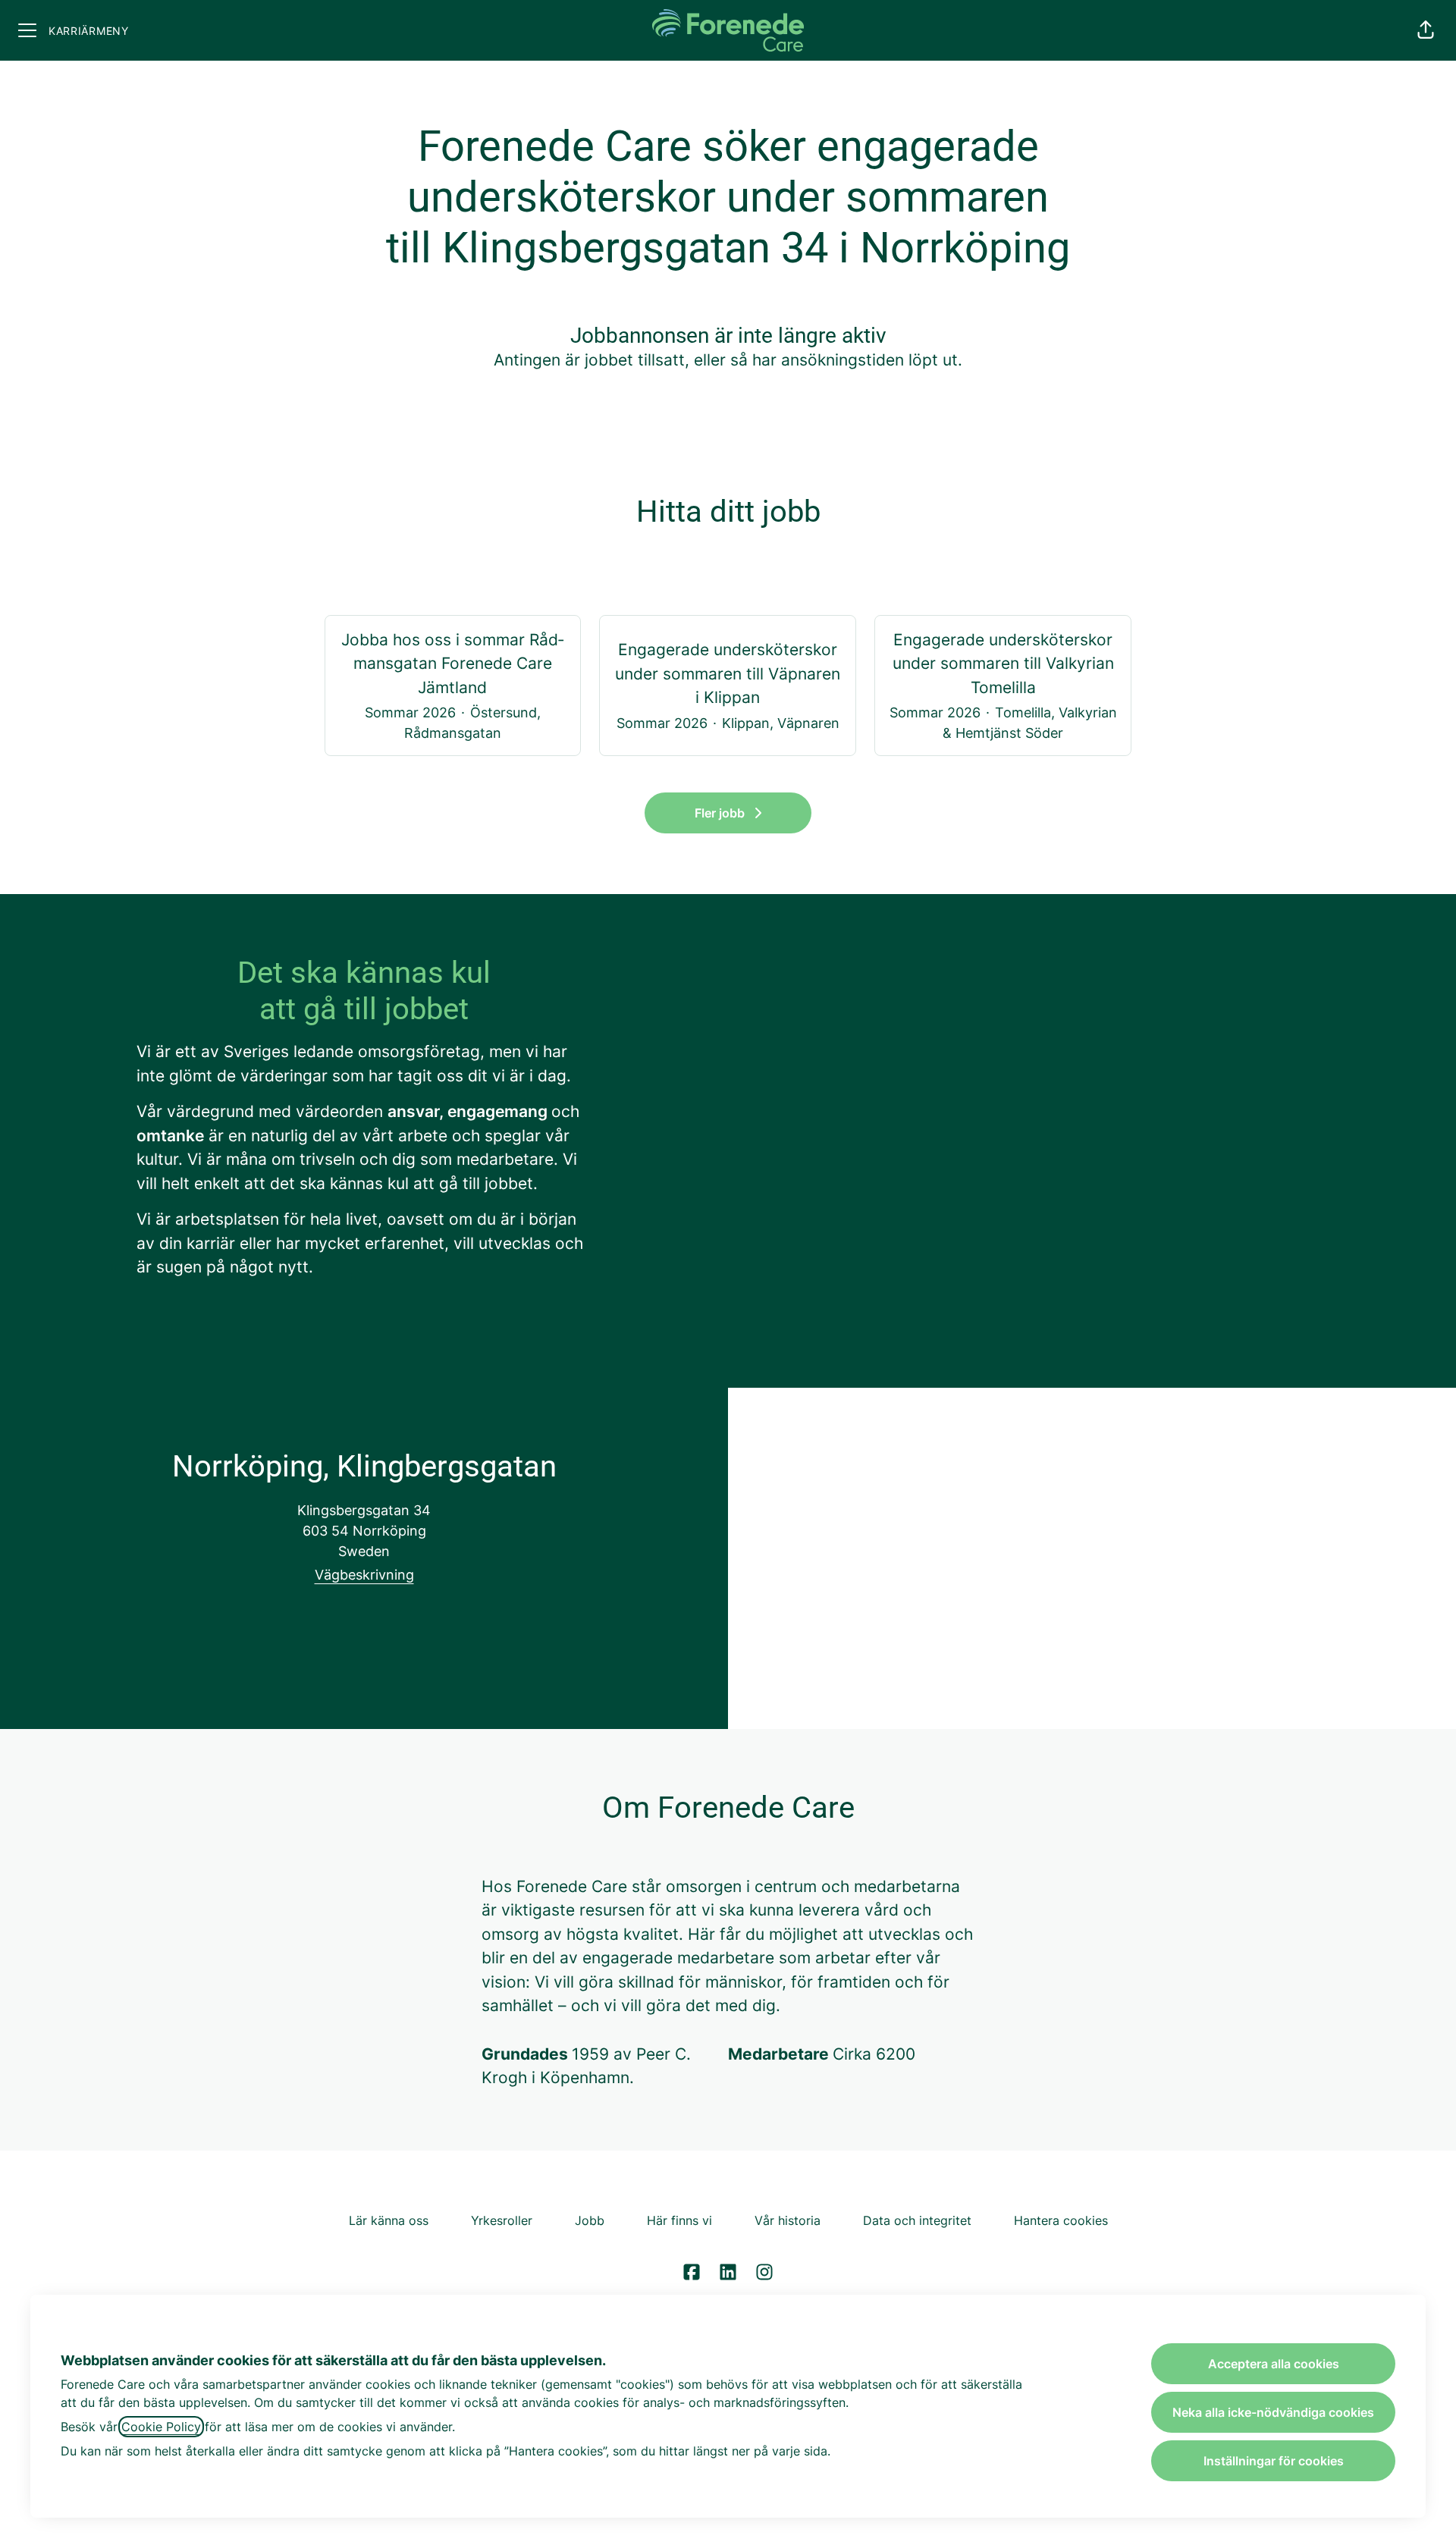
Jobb (590, 2220)
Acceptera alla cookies (1274, 2364)
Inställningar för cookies (1274, 2461)
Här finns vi (679, 2220)
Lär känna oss (389, 2220)
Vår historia (788, 2220)
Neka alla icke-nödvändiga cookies (1273, 2412)
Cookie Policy (161, 2427)
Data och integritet (917, 2220)
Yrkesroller (502, 2220)
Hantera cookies (1061, 2220)
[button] (1426, 30)
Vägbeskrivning (364, 1575)
